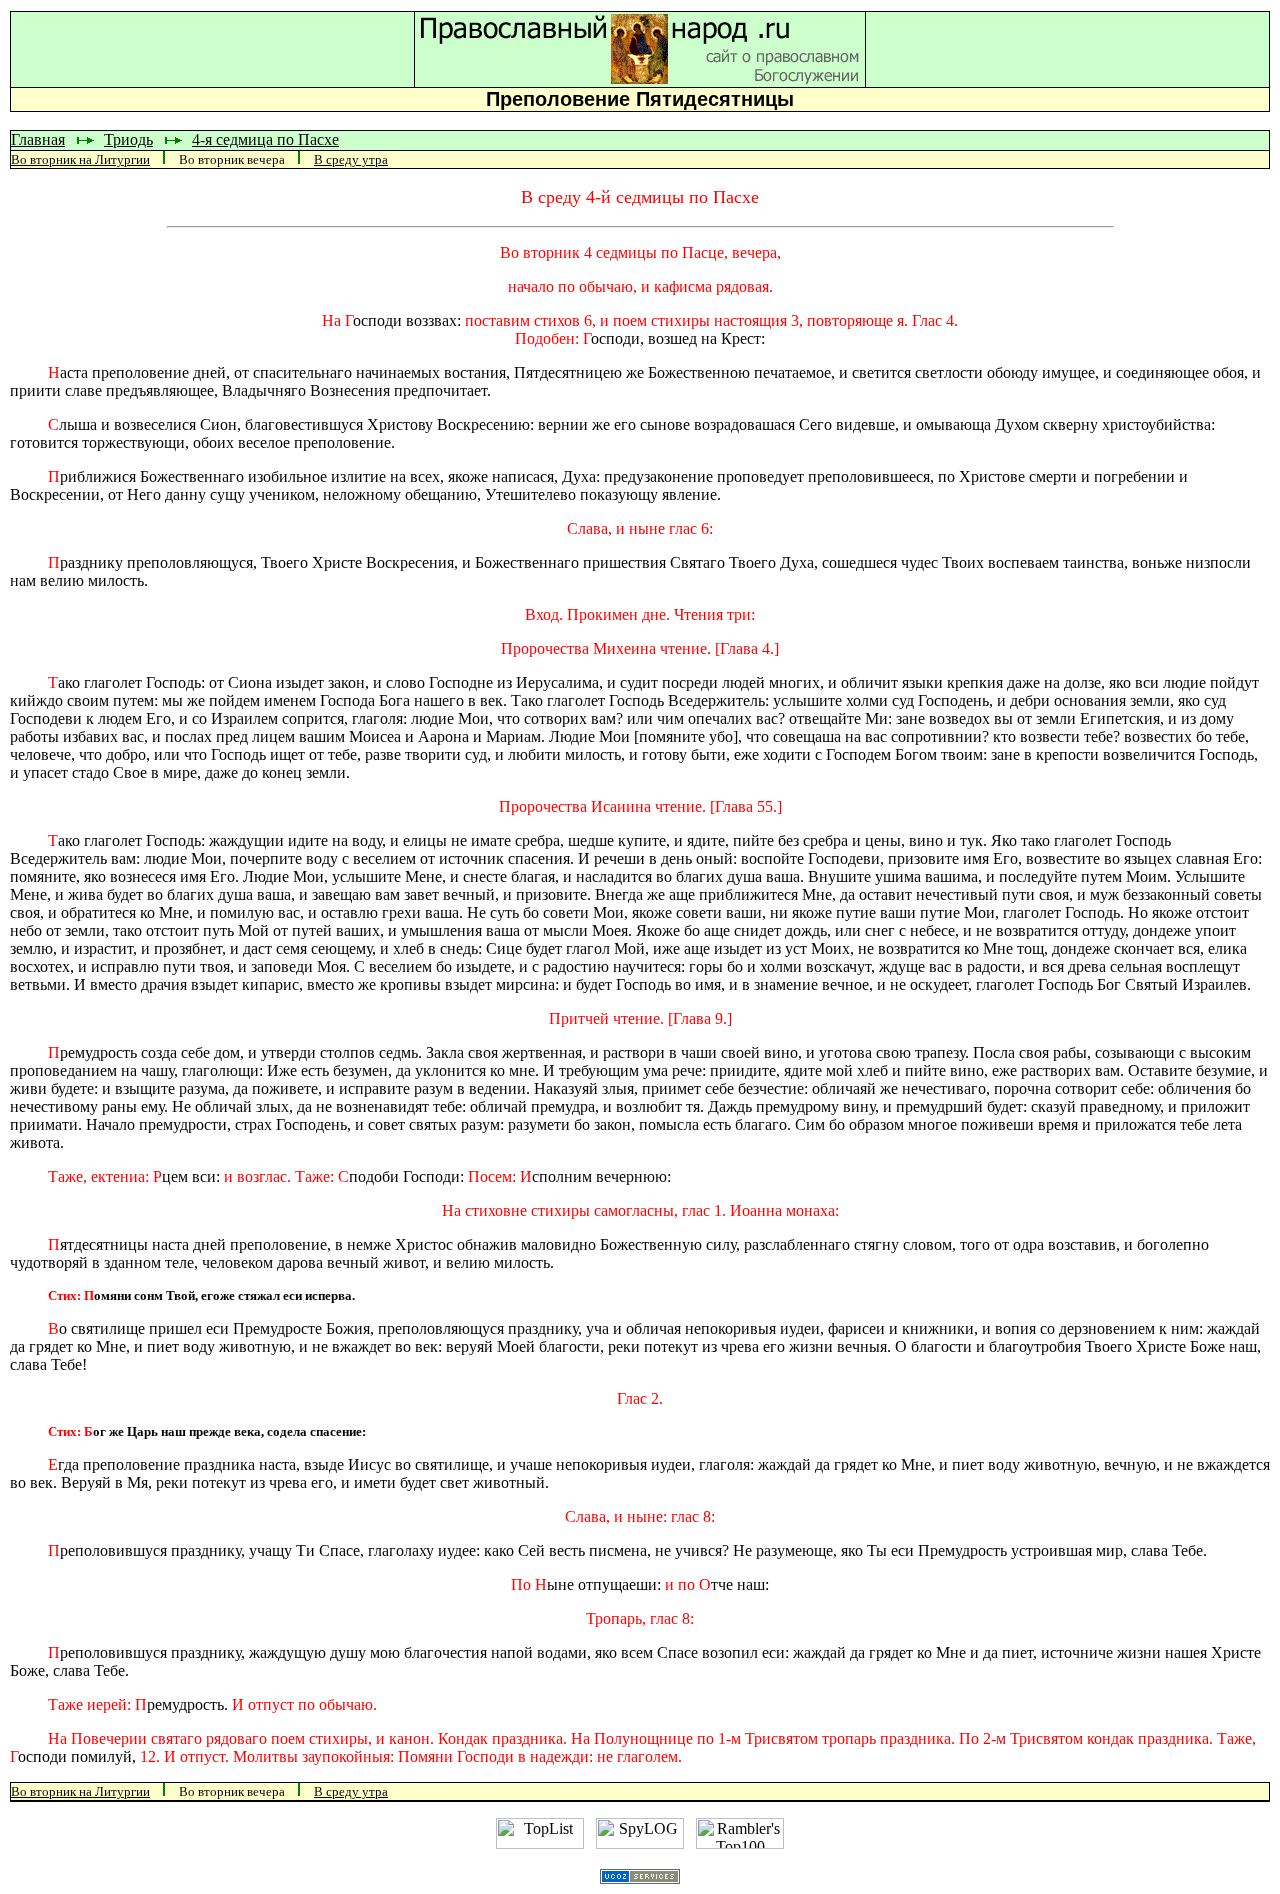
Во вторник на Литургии (80, 159)
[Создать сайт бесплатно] (640, 1878)
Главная (38, 139)
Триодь (128, 139)
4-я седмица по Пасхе (265, 139)
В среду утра (351, 159)
